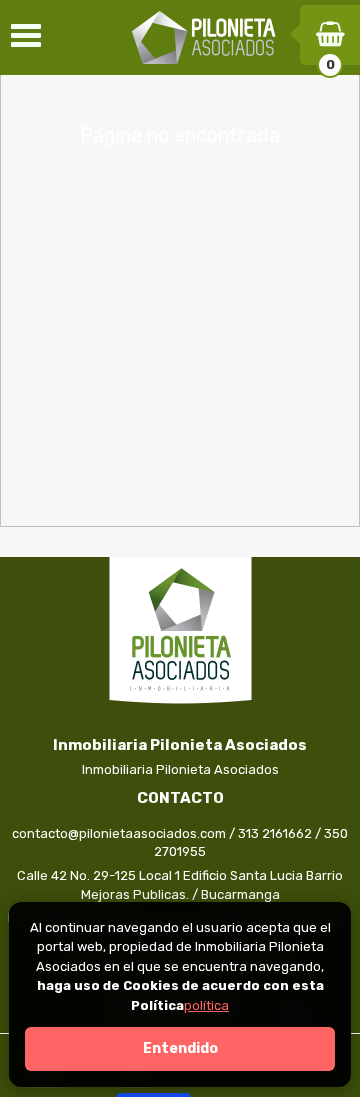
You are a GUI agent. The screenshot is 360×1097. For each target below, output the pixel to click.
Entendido (180, 1048)
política (206, 1005)
